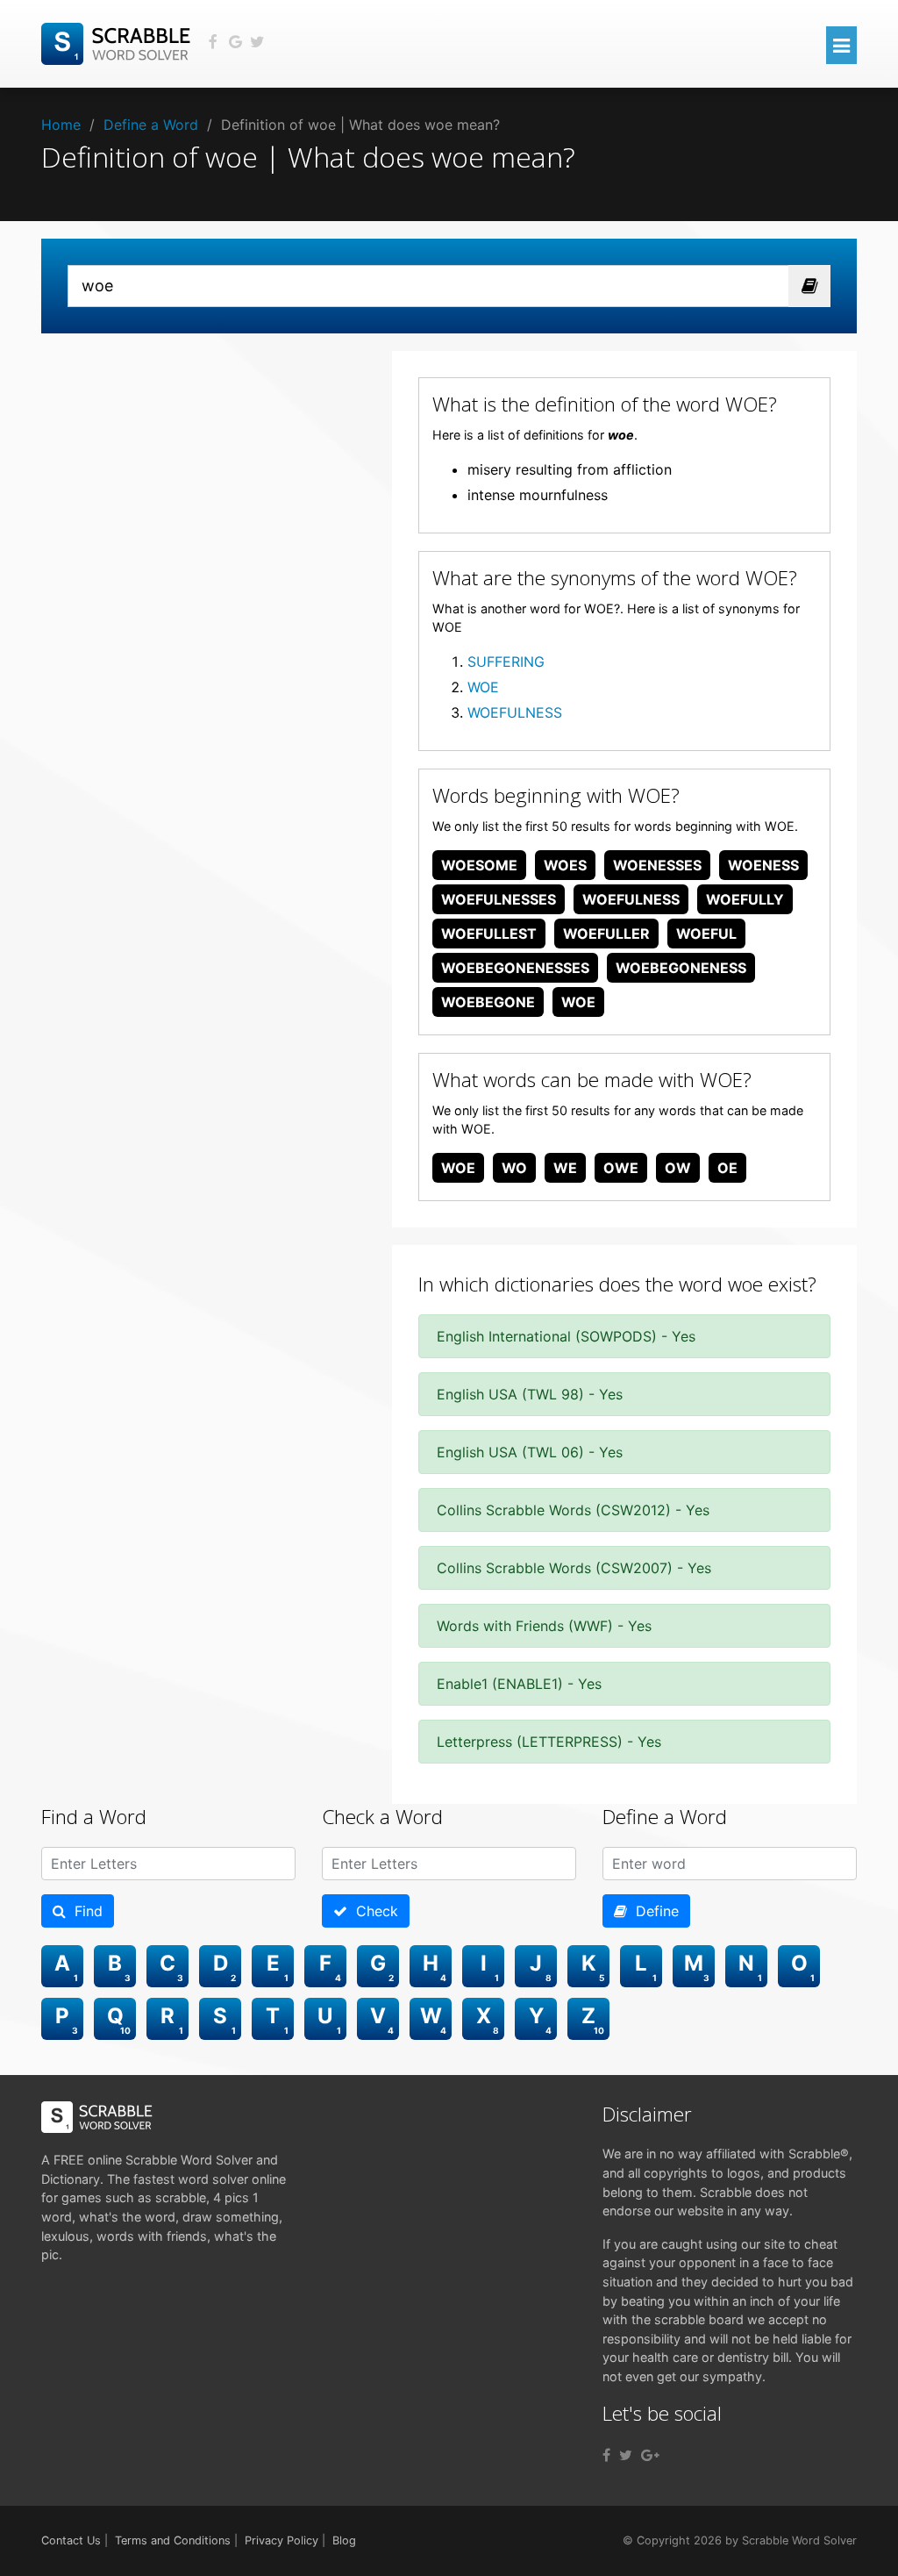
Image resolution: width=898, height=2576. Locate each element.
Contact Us (71, 2540)
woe (578, 1002)
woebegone (488, 1002)
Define (653, 1911)
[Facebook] (606, 2455)
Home (61, 125)
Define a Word (151, 125)
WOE (483, 687)
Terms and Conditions (173, 2540)
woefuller (606, 934)
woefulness (631, 899)
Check (373, 1911)
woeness (763, 865)
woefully (745, 899)
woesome (479, 865)
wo (514, 1168)
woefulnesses (499, 899)
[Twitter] (626, 2455)
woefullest (489, 934)
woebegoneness (681, 968)
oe (727, 1168)
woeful (706, 934)
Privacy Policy (282, 2540)
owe (621, 1168)
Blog (344, 2540)
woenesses (657, 865)
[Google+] (650, 2455)
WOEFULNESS (515, 712)
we (565, 1168)
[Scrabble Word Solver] (118, 42)
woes (565, 865)
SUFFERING (506, 662)
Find (84, 1911)
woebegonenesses (515, 968)
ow (678, 1168)
